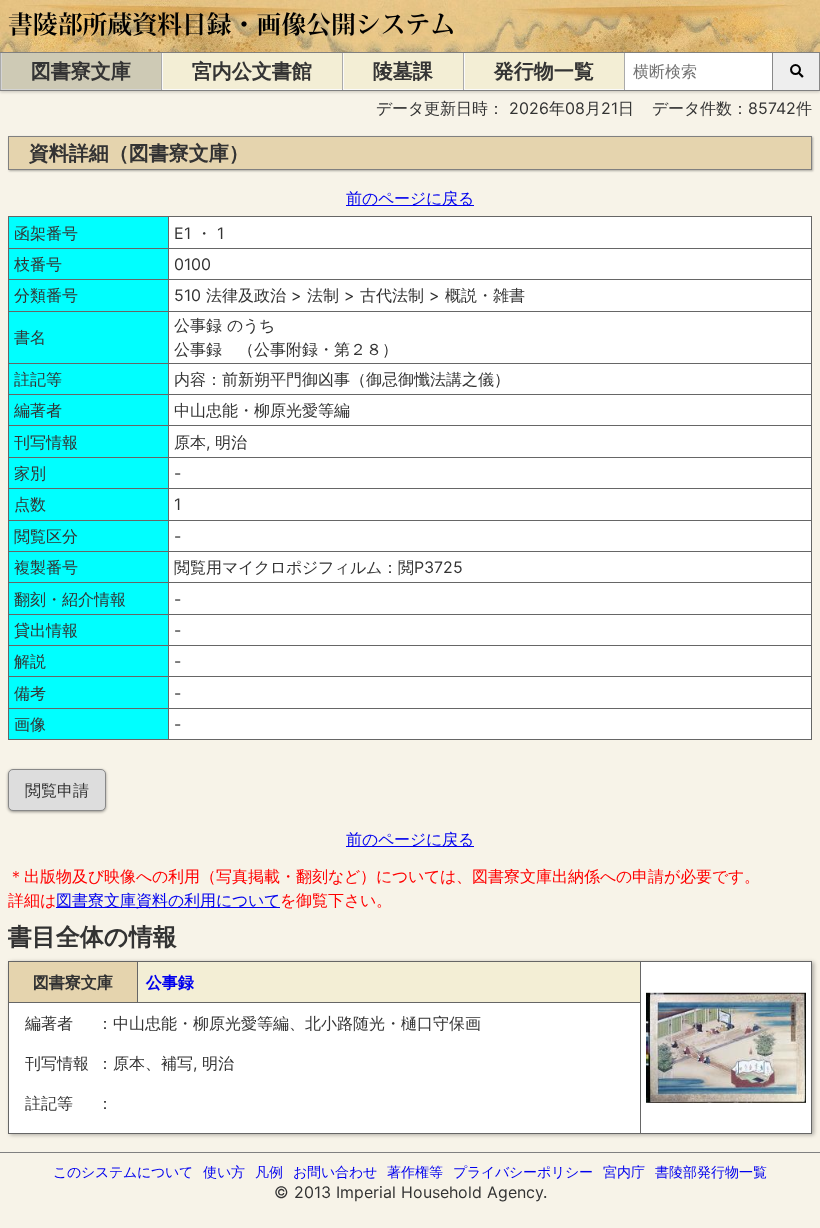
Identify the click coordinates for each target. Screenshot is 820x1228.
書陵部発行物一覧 (711, 1171)
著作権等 (415, 1171)
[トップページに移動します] (232, 42)
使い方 (224, 1171)
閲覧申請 (57, 790)
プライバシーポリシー (523, 1171)
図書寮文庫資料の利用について (168, 900)
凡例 (269, 1171)
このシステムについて (123, 1171)
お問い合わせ (335, 1171)
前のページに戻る (410, 198)
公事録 (170, 982)
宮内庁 (624, 1171)
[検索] (796, 71)
